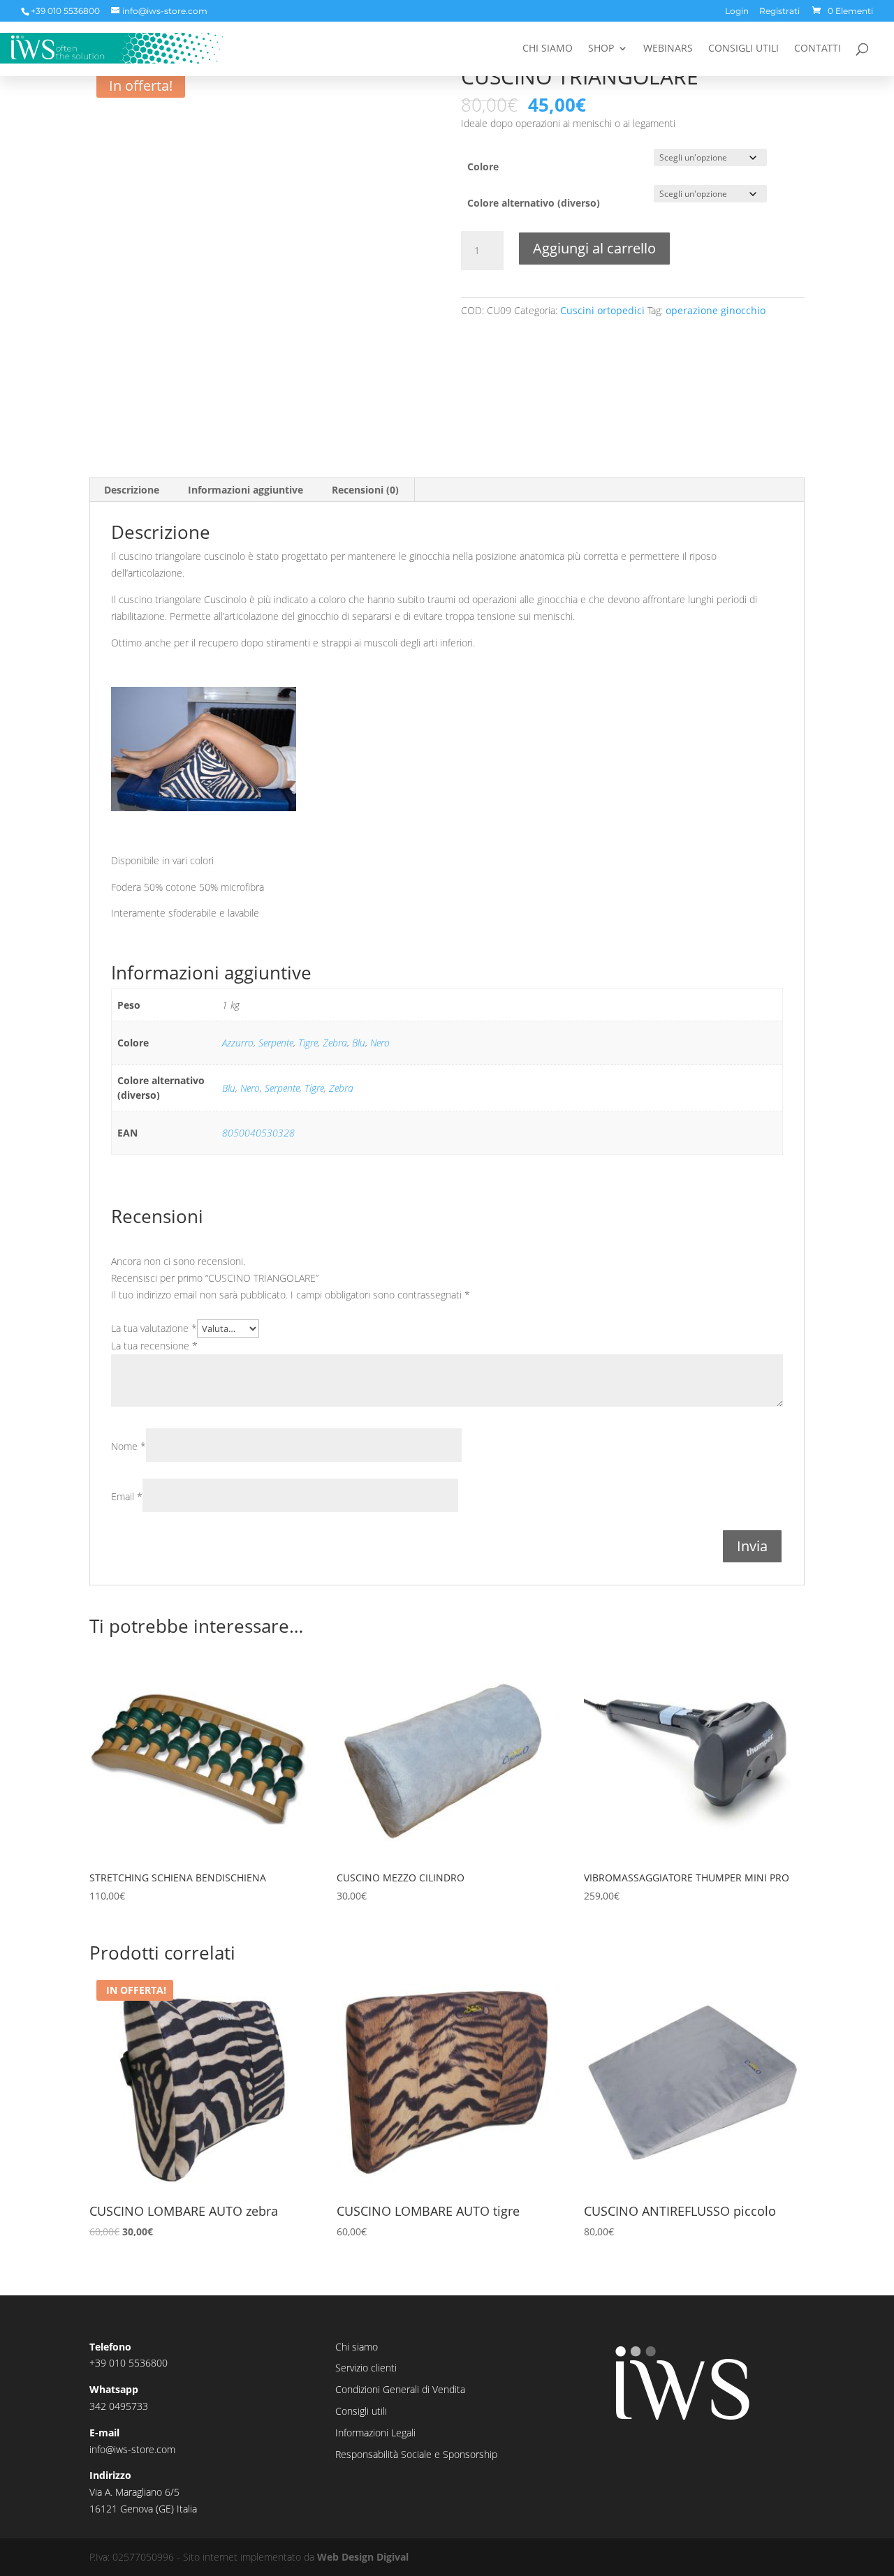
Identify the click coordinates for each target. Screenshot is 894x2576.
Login (737, 12)
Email (127, 1496)
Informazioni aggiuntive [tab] (246, 490)
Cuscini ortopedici (602, 310)
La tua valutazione (154, 1328)
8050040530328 (258, 1133)
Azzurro (238, 1043)
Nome (129, 1446)
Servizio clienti (366, 2368)
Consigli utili (743, 49)
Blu (359, 1043)
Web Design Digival (363, 2557)
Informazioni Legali (375, 2433)
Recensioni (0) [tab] (365, 490)
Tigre (308, 1043)
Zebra (335, 1043)
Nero (380, 1043)
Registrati (779, 12)
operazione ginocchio (716, 310)
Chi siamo (548, 49)
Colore (483, 166)
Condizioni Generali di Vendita (400, 2389)
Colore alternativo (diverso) (534, 203)
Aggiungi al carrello (594, 248)
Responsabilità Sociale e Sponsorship (416, 2454)
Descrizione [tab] (132, 490)
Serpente (276, 1043)
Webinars (668, 49)
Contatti (818, 49)
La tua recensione (154, 1346)
